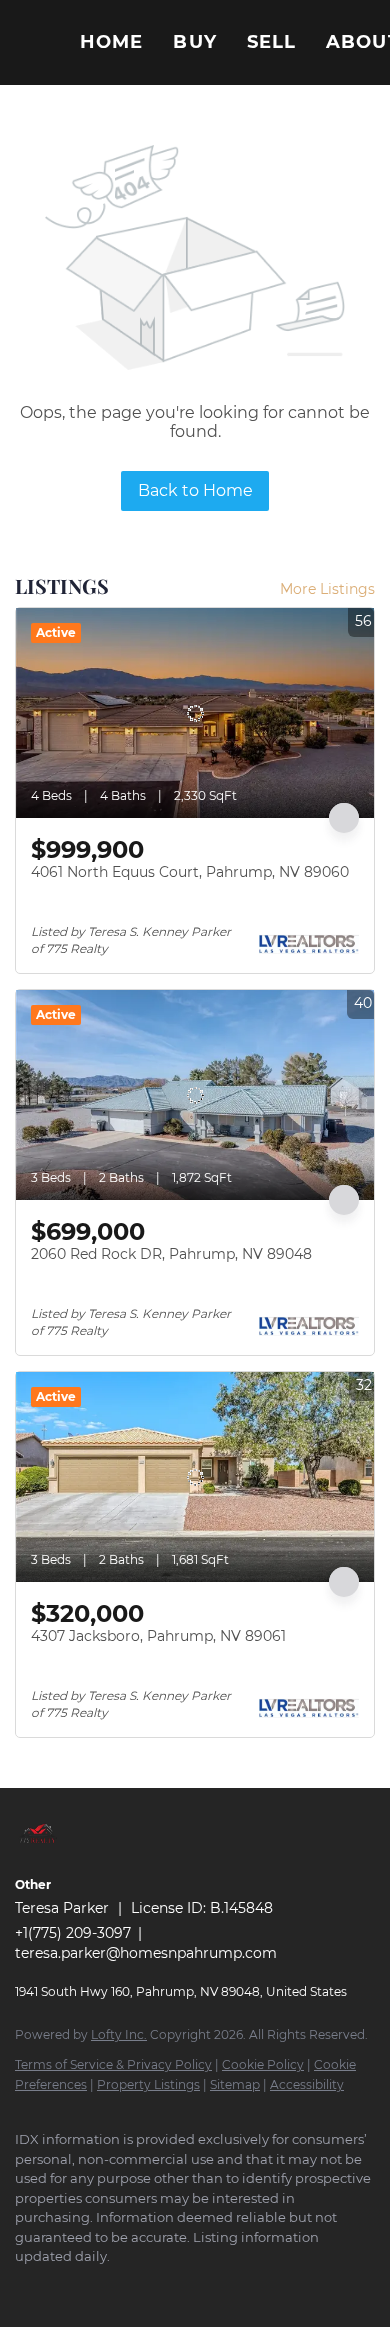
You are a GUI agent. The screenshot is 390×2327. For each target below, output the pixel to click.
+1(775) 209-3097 (73, 1933)
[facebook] (25, 2287)
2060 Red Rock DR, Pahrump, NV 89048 (171, 1254)
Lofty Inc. (119, 2034)
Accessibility (307, 2084)
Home (111, 42)
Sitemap (235, 2084)
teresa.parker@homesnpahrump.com (146, 1953)
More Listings (327, 589)
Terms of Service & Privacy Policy (113, 2064)
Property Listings (148, 2084)
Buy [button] (194, 42)
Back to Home (195, 490)
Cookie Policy (263, 2064)
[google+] (65, 2287)
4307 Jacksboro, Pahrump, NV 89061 (158, 1636)
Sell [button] (271, 42)
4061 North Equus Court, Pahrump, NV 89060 (190, 872)
